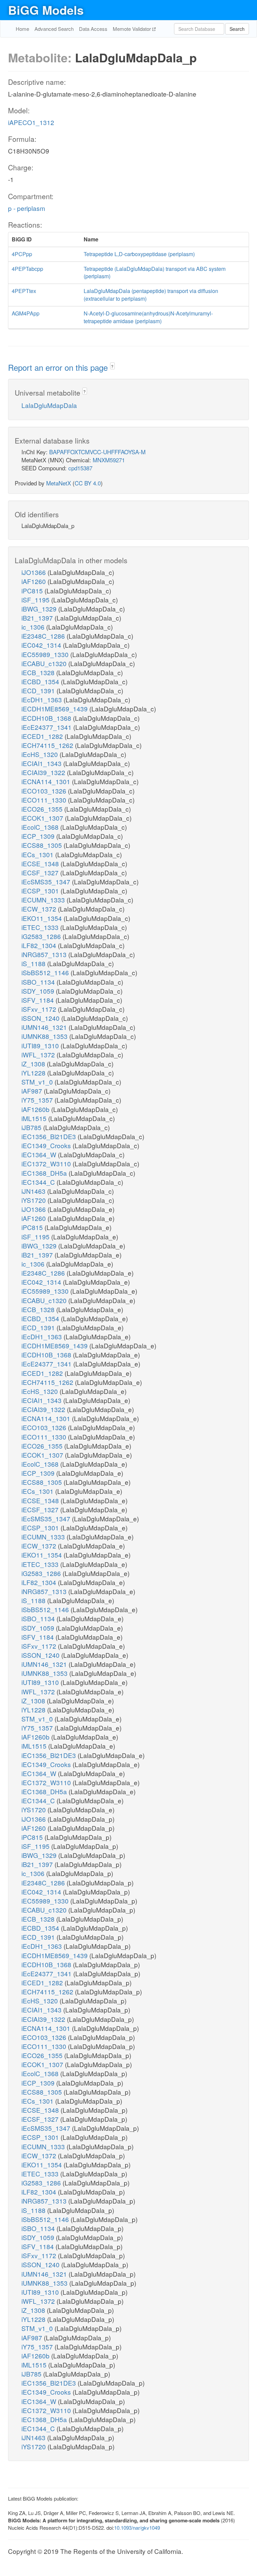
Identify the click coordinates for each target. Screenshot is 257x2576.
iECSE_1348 (41, 863)
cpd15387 (80, 468)
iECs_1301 (38, 854)
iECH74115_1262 (48, 745)
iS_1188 (34, 963)
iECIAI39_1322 (44, 772)
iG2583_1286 (42, 936)
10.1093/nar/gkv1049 (137, 2528)
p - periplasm (27, 208)
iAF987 (33, 1091)
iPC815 (33, 591)
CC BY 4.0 (88, 483)
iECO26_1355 (43, 809)
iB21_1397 (38, 618)
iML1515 (35, 1118)
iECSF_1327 (41, 872)
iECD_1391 (39, 690)
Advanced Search (54, 29)
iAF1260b (36, 1109)
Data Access (93, 29)
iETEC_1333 (41, 927)
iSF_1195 (36, 600)
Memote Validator (133, 29)
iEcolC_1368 (41, 827)
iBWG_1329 (40, 609)
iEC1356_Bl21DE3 (50, 1136)
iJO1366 (34, 572)
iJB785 (32, 1127)
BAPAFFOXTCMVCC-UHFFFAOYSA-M (97, 452)
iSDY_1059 (39, 991)
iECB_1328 (39, 672)
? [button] (112, 366)
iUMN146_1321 (45, 1027)
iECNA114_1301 (47, 781)
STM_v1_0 (38, 1082)
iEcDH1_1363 (42, 699)
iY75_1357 (38, 1100)
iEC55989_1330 (46, 654)
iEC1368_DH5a (45, 1173)
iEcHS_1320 (40, 754)
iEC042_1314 (42, 645)
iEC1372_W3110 (47, 1163)
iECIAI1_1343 (42, 763)
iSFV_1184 (38, 1000)
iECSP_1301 (41, 891)
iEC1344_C (39, 1182)
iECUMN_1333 (44, 900)
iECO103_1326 (45, 791)
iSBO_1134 (39, 982)
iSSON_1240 (41, 1018)
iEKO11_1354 (42, 918)
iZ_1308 (34, 1064)
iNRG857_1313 (45, 954)
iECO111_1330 (45, 800)
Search (237, 29)
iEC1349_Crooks (47, 1145)
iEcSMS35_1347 (47, 882)
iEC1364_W (40, 1154)
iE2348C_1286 (44, 636)
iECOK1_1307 (43, 818)
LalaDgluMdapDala (49, 405)
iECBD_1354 (41, 681)
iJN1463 (34, 1191)
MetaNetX (59, 483)
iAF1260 (34, 581)
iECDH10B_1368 (47, 718)
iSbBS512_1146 (46, 972)
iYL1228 (34, 1073)
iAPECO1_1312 (31, 122)
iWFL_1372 (39, 1055)
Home (22, 29)
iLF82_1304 (40, 945)
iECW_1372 (40, 909)
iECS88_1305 (42, 845)
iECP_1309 (39, 836)
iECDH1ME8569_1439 (55, 709)
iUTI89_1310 (41, 1045)
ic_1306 (34, 627)
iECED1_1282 (43, 736)
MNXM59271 (109, 460)
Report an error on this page (59, 367)
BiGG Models (46, 10)
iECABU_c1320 (45, 663)
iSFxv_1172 (40, 1009)
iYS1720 (34, 1200)
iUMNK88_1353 (45, 1036)
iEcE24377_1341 (47, 727)
